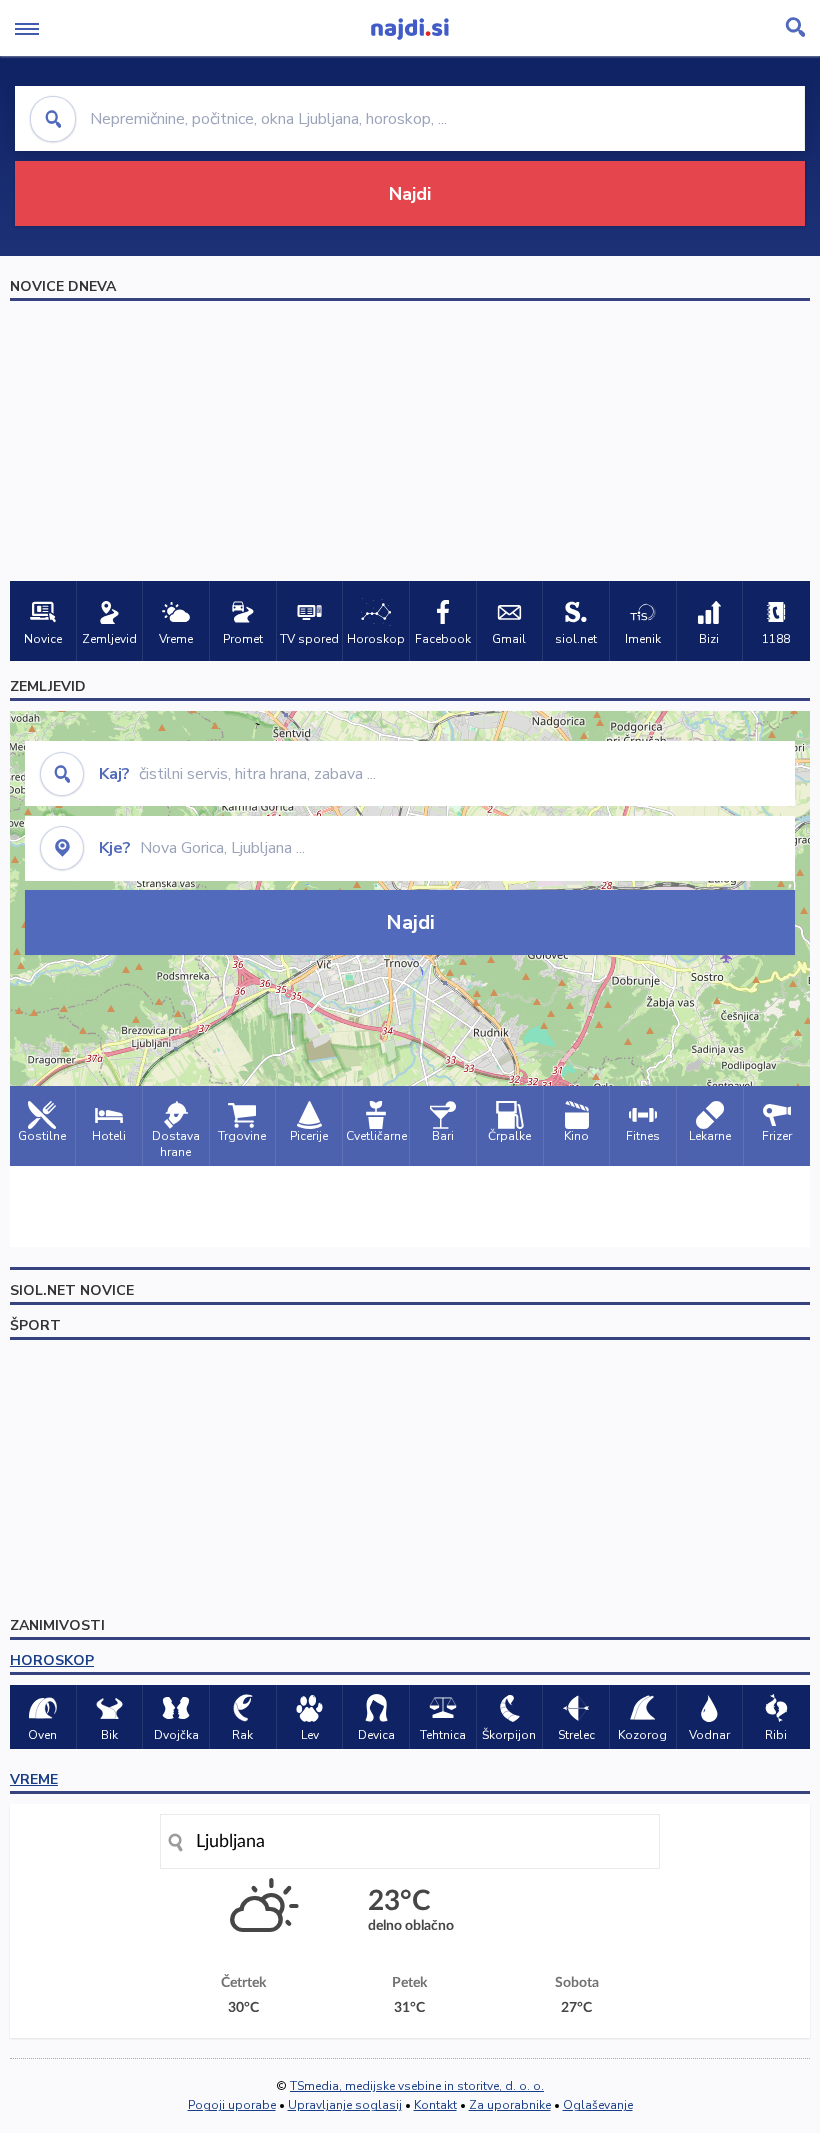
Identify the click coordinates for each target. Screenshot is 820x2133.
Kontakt (435, 2105)
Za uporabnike (510, 2105)
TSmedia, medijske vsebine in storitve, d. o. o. (417, 2086)
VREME (34, 1779)
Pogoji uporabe (232, 2105)
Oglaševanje (598, 2105)
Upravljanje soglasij (345, 2105)
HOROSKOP (52, 1660)
